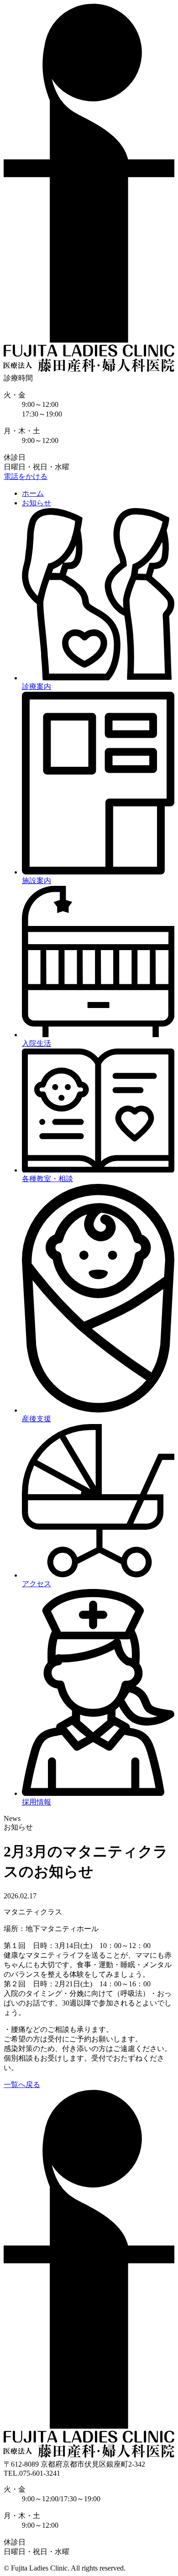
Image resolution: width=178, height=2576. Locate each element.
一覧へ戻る (22, 2085)
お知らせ (37, 503)
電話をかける (26, 476)
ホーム (33, 493)
